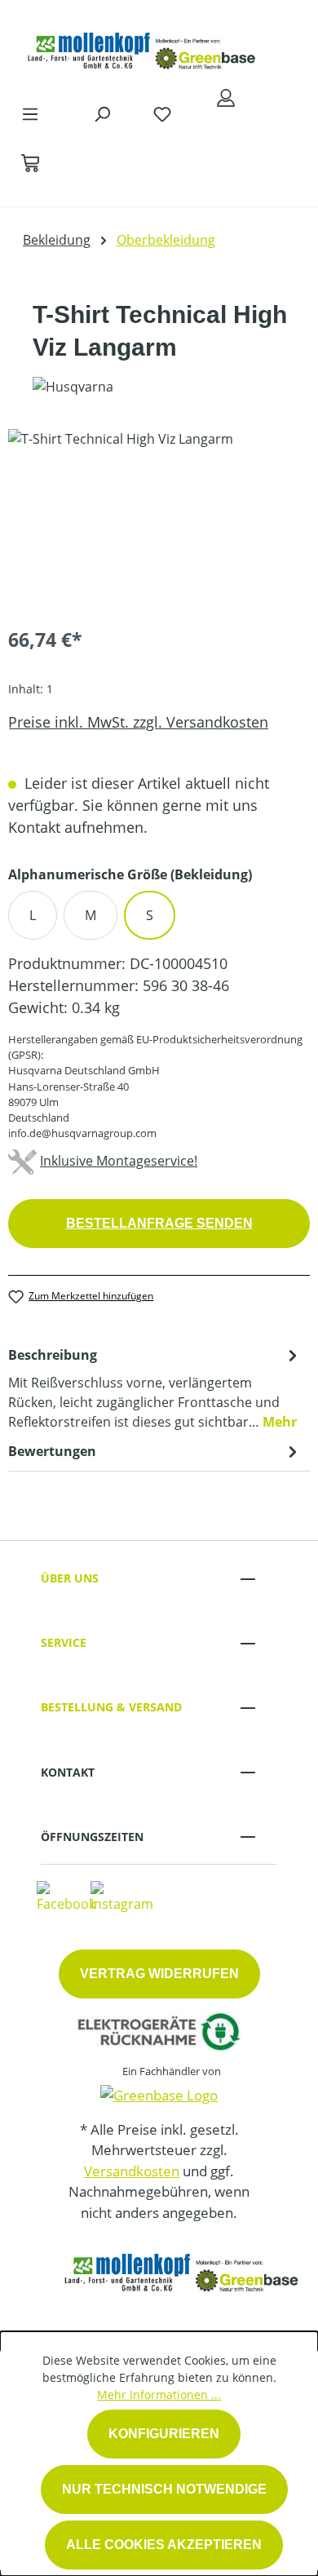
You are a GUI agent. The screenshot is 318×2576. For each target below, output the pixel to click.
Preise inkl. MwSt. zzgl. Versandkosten (138, 722)
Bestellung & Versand (111, 1707)
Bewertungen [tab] (52, 1451)
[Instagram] (122, 1896)
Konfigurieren (164, 2434)
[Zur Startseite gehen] (143, 48)
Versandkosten (132, 2171)
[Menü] (30, 113)
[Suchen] (102, 113)
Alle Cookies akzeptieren (164, 2545)
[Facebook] (66, 1896)
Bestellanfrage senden (159, 1223)
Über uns (70, 1578)
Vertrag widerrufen (159, 1974)
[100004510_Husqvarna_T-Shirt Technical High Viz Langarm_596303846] (159, 521)
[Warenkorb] (30, 162)
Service (64, 1642)
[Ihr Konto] (226, 97)
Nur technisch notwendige (164, 2489)
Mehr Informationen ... (159, 2395)
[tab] (155, 1388)
